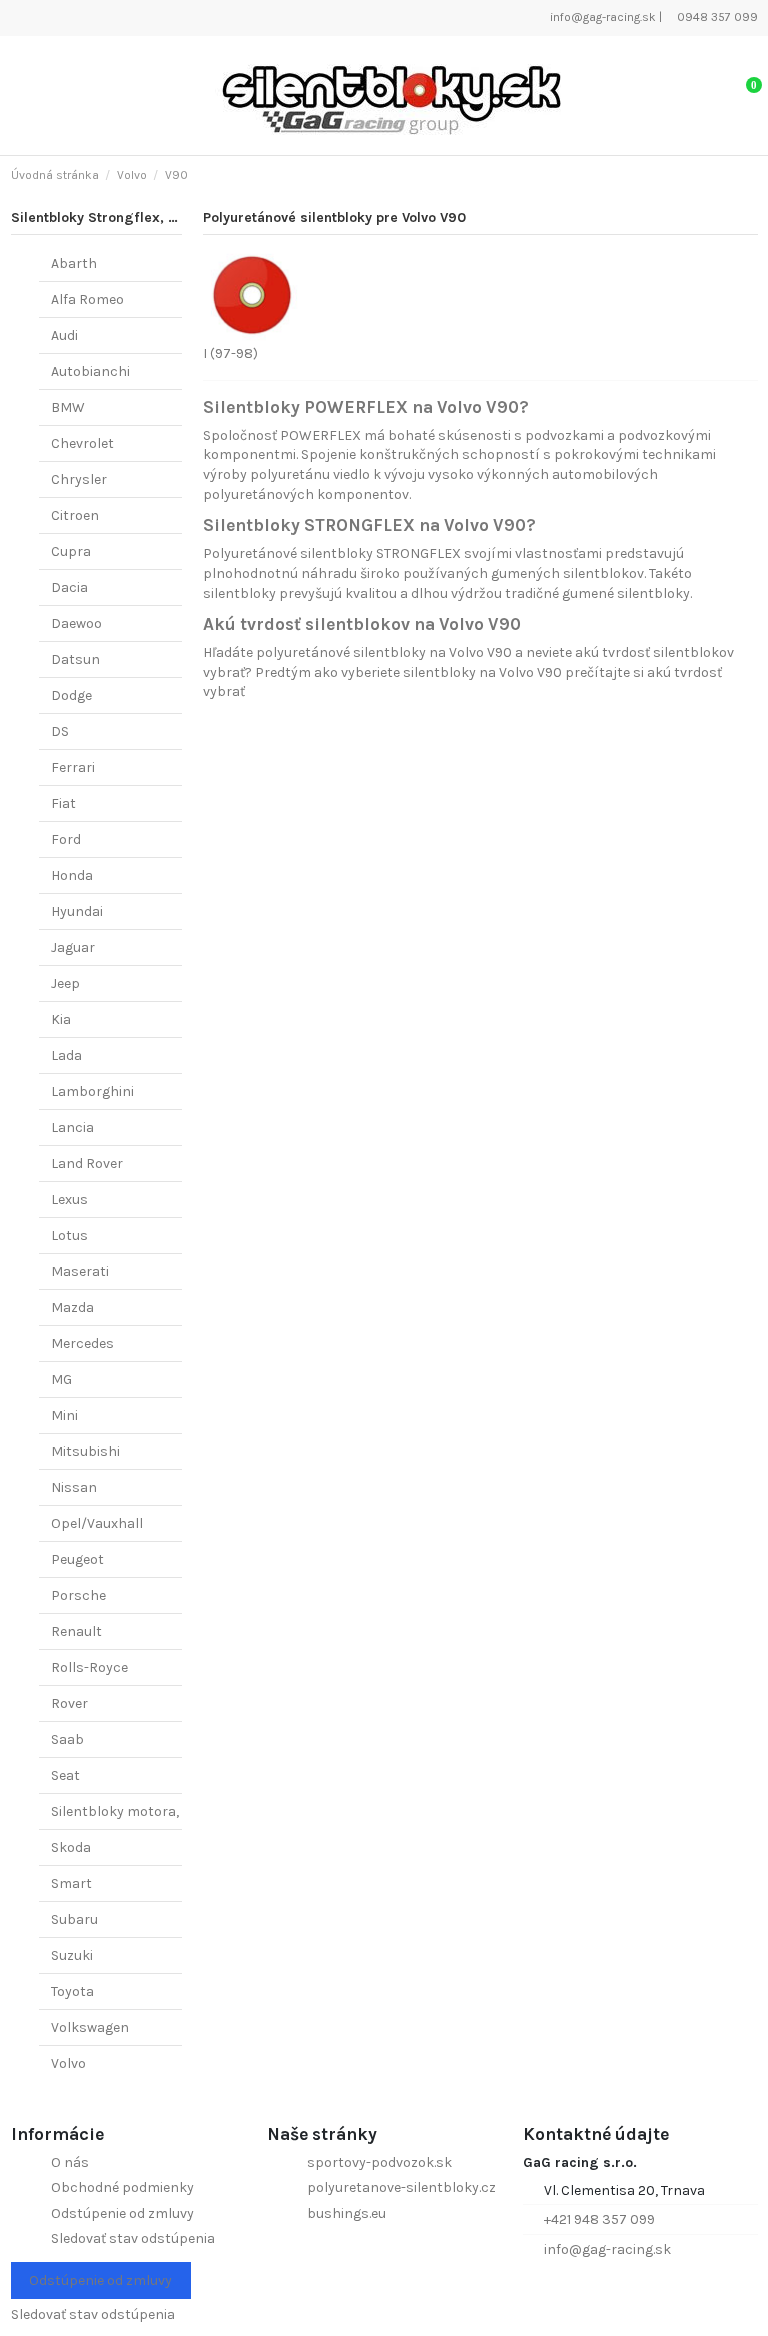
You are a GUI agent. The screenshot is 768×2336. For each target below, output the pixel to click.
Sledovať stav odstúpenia (133, 2238)
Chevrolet (82, 443)
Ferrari (73, 767)
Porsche (78, 1595)
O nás (70, 2162)
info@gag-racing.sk (601, 17)
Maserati (80, 1271)
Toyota (72, 1991)
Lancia (72, 1127)
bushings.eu (346, 2213)
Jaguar (73, 947)
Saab (67, 1739)
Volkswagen (90, 2027)
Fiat (63, 803)
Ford (66, 839)
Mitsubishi (85, 1451)
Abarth (74, 263)
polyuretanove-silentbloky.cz (401, 2187)
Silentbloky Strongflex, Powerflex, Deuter (149, 217)
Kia (61, 1019)
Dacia (69, 587)
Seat (65, 1775)
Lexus (69, 1199)
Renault (76, 1631)
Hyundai (77, 911)
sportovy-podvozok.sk (379, 2162)
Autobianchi (90, 371)
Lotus (69, 1235)
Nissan (74, 1487)
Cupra (71, 551)
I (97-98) (230, 353)
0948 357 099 (716, 17)
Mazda (72, 1307)
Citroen (75, 515)
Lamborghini (92, 1091)
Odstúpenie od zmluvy (122, 2213)
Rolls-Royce (89, 1667)
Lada (66, 1055)
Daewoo (76, 623)
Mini (64, 1415)
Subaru (74, 1919)
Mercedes (82, 1343)
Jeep (65, 983)
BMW (68, 407)
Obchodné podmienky (122, 2187)
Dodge (71, 695)
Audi (64, 335)
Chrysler (79, 479)
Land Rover (87, 1163)
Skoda (71, 1847)
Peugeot (77, 1559)
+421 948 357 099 (599, 2219)
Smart (71, 1883)
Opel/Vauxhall (97, 1523)
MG (61, 1379)
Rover (69, 1703)
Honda (72, 875)
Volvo (68, 2063)
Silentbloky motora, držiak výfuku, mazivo (185, 1811)
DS (60, 731)
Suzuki (72, 1955)
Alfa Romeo (87, 299)
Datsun (75, 659)
